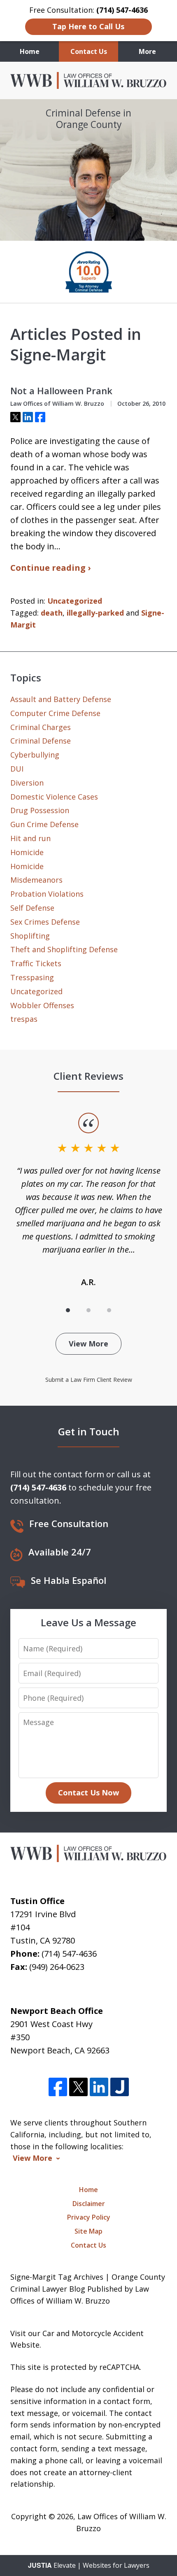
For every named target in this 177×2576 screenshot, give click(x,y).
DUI (17, 769)
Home (30, 51)
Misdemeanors (36, 880)
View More (88, 1344)
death (52, 613)
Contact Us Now (88, 1793)
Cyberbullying (35, 755)
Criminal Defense (41, 741)
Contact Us (89, 51)
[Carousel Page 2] (88, 1310)
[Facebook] (58, 2087)
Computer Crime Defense (55, 713)
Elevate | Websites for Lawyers (89, 2565)
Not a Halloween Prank (61, 391)
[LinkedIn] (99, 2087)
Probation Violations (47, 894)
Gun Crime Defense (44, 824)
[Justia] (120, 2087)
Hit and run (30, 838)
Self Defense (32, 908)
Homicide (27, 852)
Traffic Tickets (36, 963)
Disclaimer (89, 2204)
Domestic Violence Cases (54, 797)
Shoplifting (30, 936)
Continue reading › (50, 568)
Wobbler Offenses (42, 1005)
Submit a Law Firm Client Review (89, 1380)
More (147, 51)
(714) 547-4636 (69, 1954)
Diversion (27, 783)
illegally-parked (95, 613)
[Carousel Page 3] (109, 1310)
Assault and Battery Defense (61, 699)
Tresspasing (32, 977)
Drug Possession (40, 810)
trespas (24, 1019)
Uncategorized (75, 601)
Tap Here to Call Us (88, 26)
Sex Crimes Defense (45, 922)
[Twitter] (78, 2087)
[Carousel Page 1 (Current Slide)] (68, 1310)
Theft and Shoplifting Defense (64, 949)
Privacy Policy (89, 2217)
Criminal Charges (41, 727)
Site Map (88, 2231)
